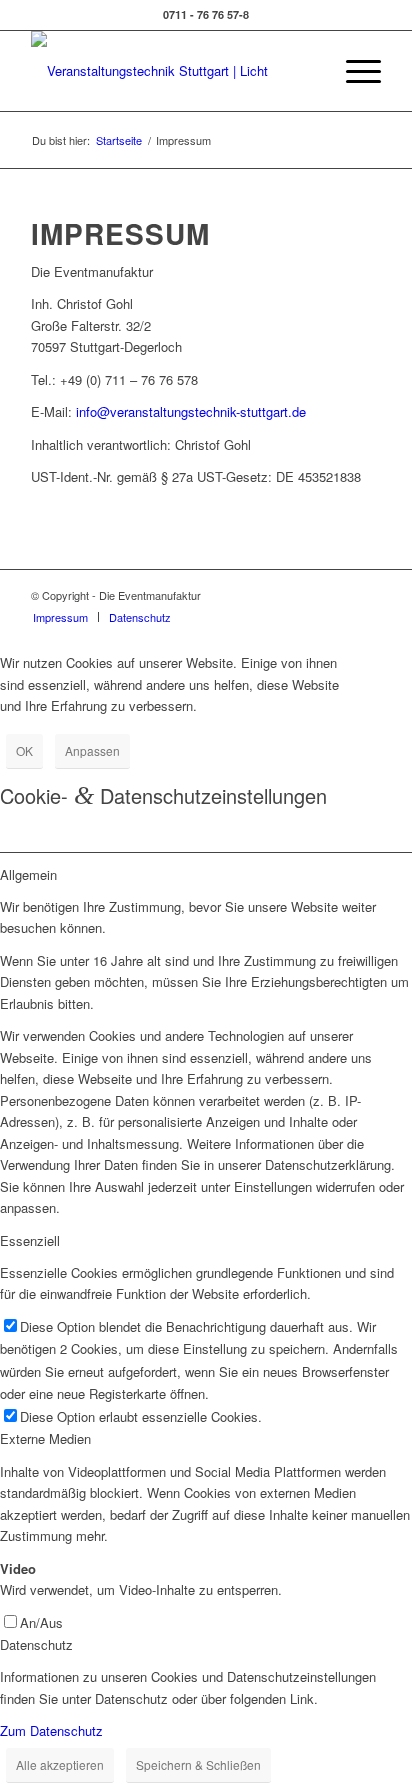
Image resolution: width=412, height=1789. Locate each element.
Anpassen (92, 750)
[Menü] (353, 71)
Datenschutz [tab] (36, 1644)
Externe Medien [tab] (45, 1438)
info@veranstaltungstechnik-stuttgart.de (191, 411)
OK (24, 750)
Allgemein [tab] (28, 874)
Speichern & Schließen (198, 1764)
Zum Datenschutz (51, 1730)
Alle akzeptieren (60, 1764)
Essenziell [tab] (30, 1240)
